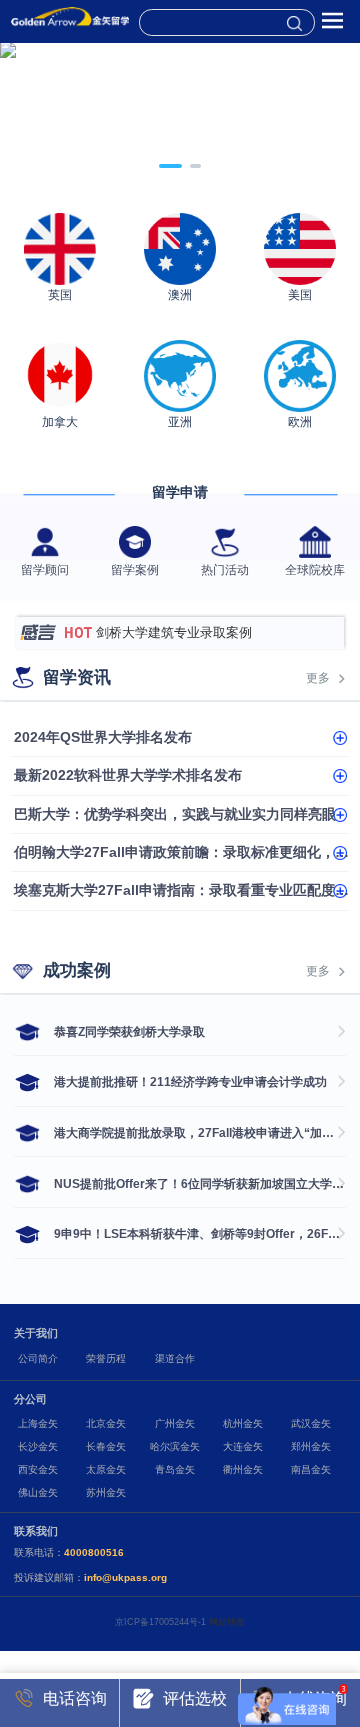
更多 (318, 678)
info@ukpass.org (125, 1577)
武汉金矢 (311, 1423)
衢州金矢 (243, 1469)
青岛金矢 (175, 1469)
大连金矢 (243, 1446)
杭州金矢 (243, 1423)
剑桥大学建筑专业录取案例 (174, 632)
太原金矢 (106, 1469)
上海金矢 (38, 1423)
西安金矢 (38, 1469)
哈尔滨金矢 (175, 1446)
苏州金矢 (106, 1492)
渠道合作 (175, 1358)
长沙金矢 (38, 1446)
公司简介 (38, 1358)
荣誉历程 (106, 1358)
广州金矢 (175, 1423)
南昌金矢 (311, 1469)
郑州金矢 (311, 1446)
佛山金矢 (38, 1492)
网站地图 (227, 1622)
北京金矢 (106, 1423)
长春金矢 (106, 1446)
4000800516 (94, 1552)
